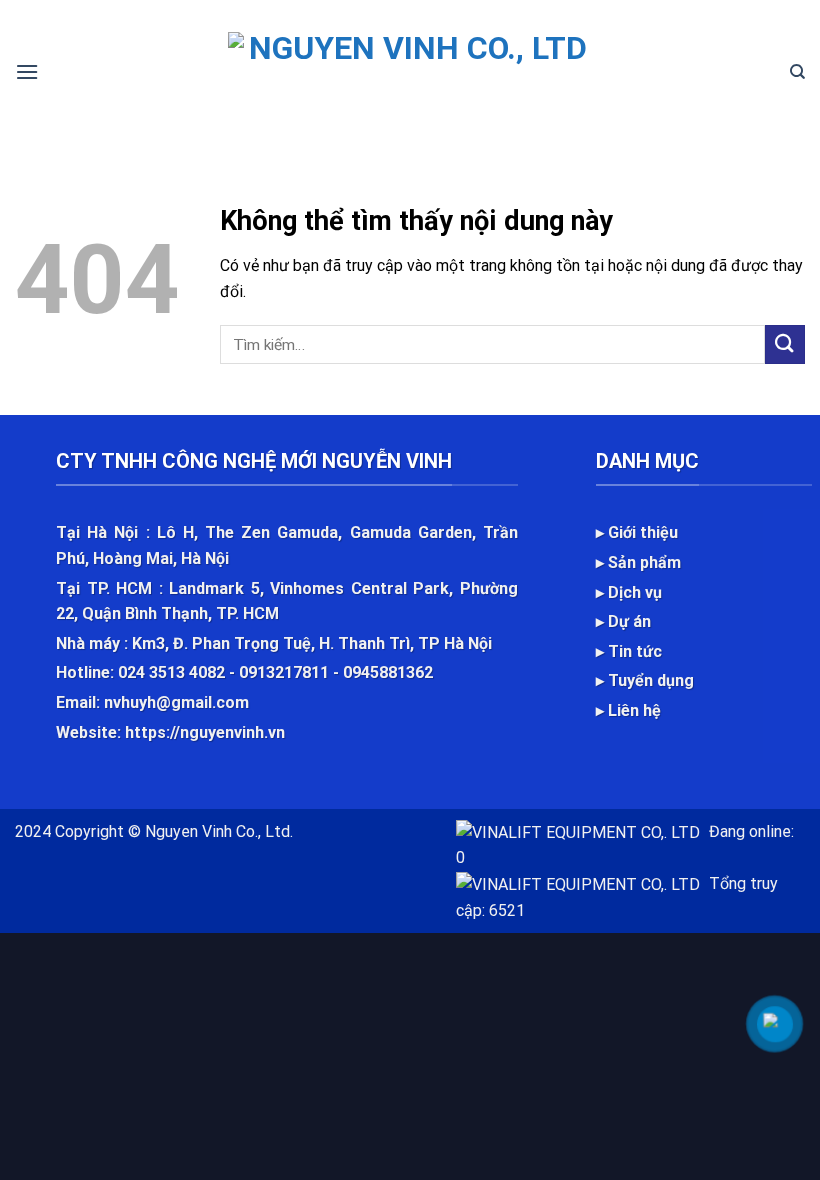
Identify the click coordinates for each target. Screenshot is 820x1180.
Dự (620, 621)
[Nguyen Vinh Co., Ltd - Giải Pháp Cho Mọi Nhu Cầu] (410, 72)
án (642, 621)
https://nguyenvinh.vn (205, 732)
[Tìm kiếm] (797, 72)
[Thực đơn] (27, 71)
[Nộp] (785, 344)
